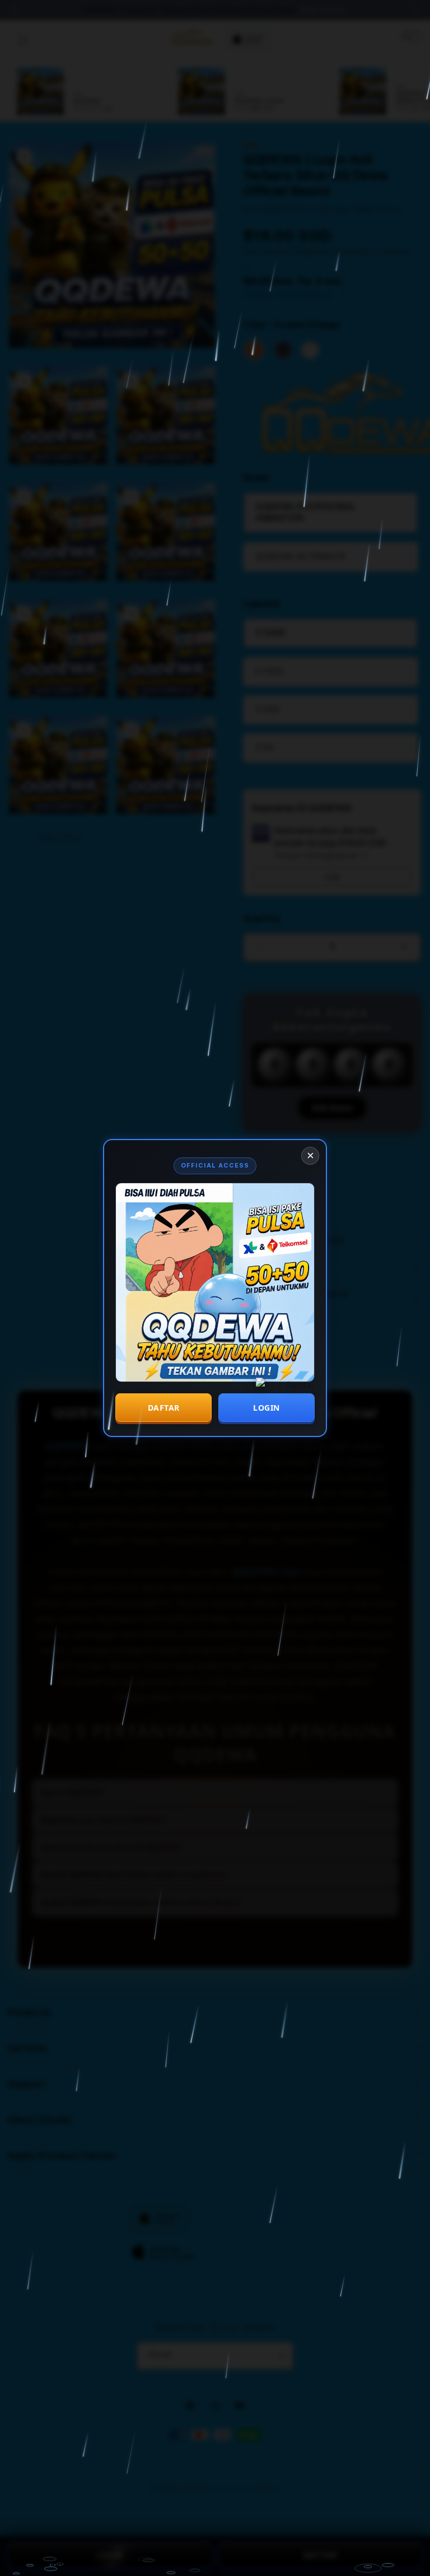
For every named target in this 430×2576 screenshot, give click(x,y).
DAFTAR (164, 1408)
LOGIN (267, 1408)
